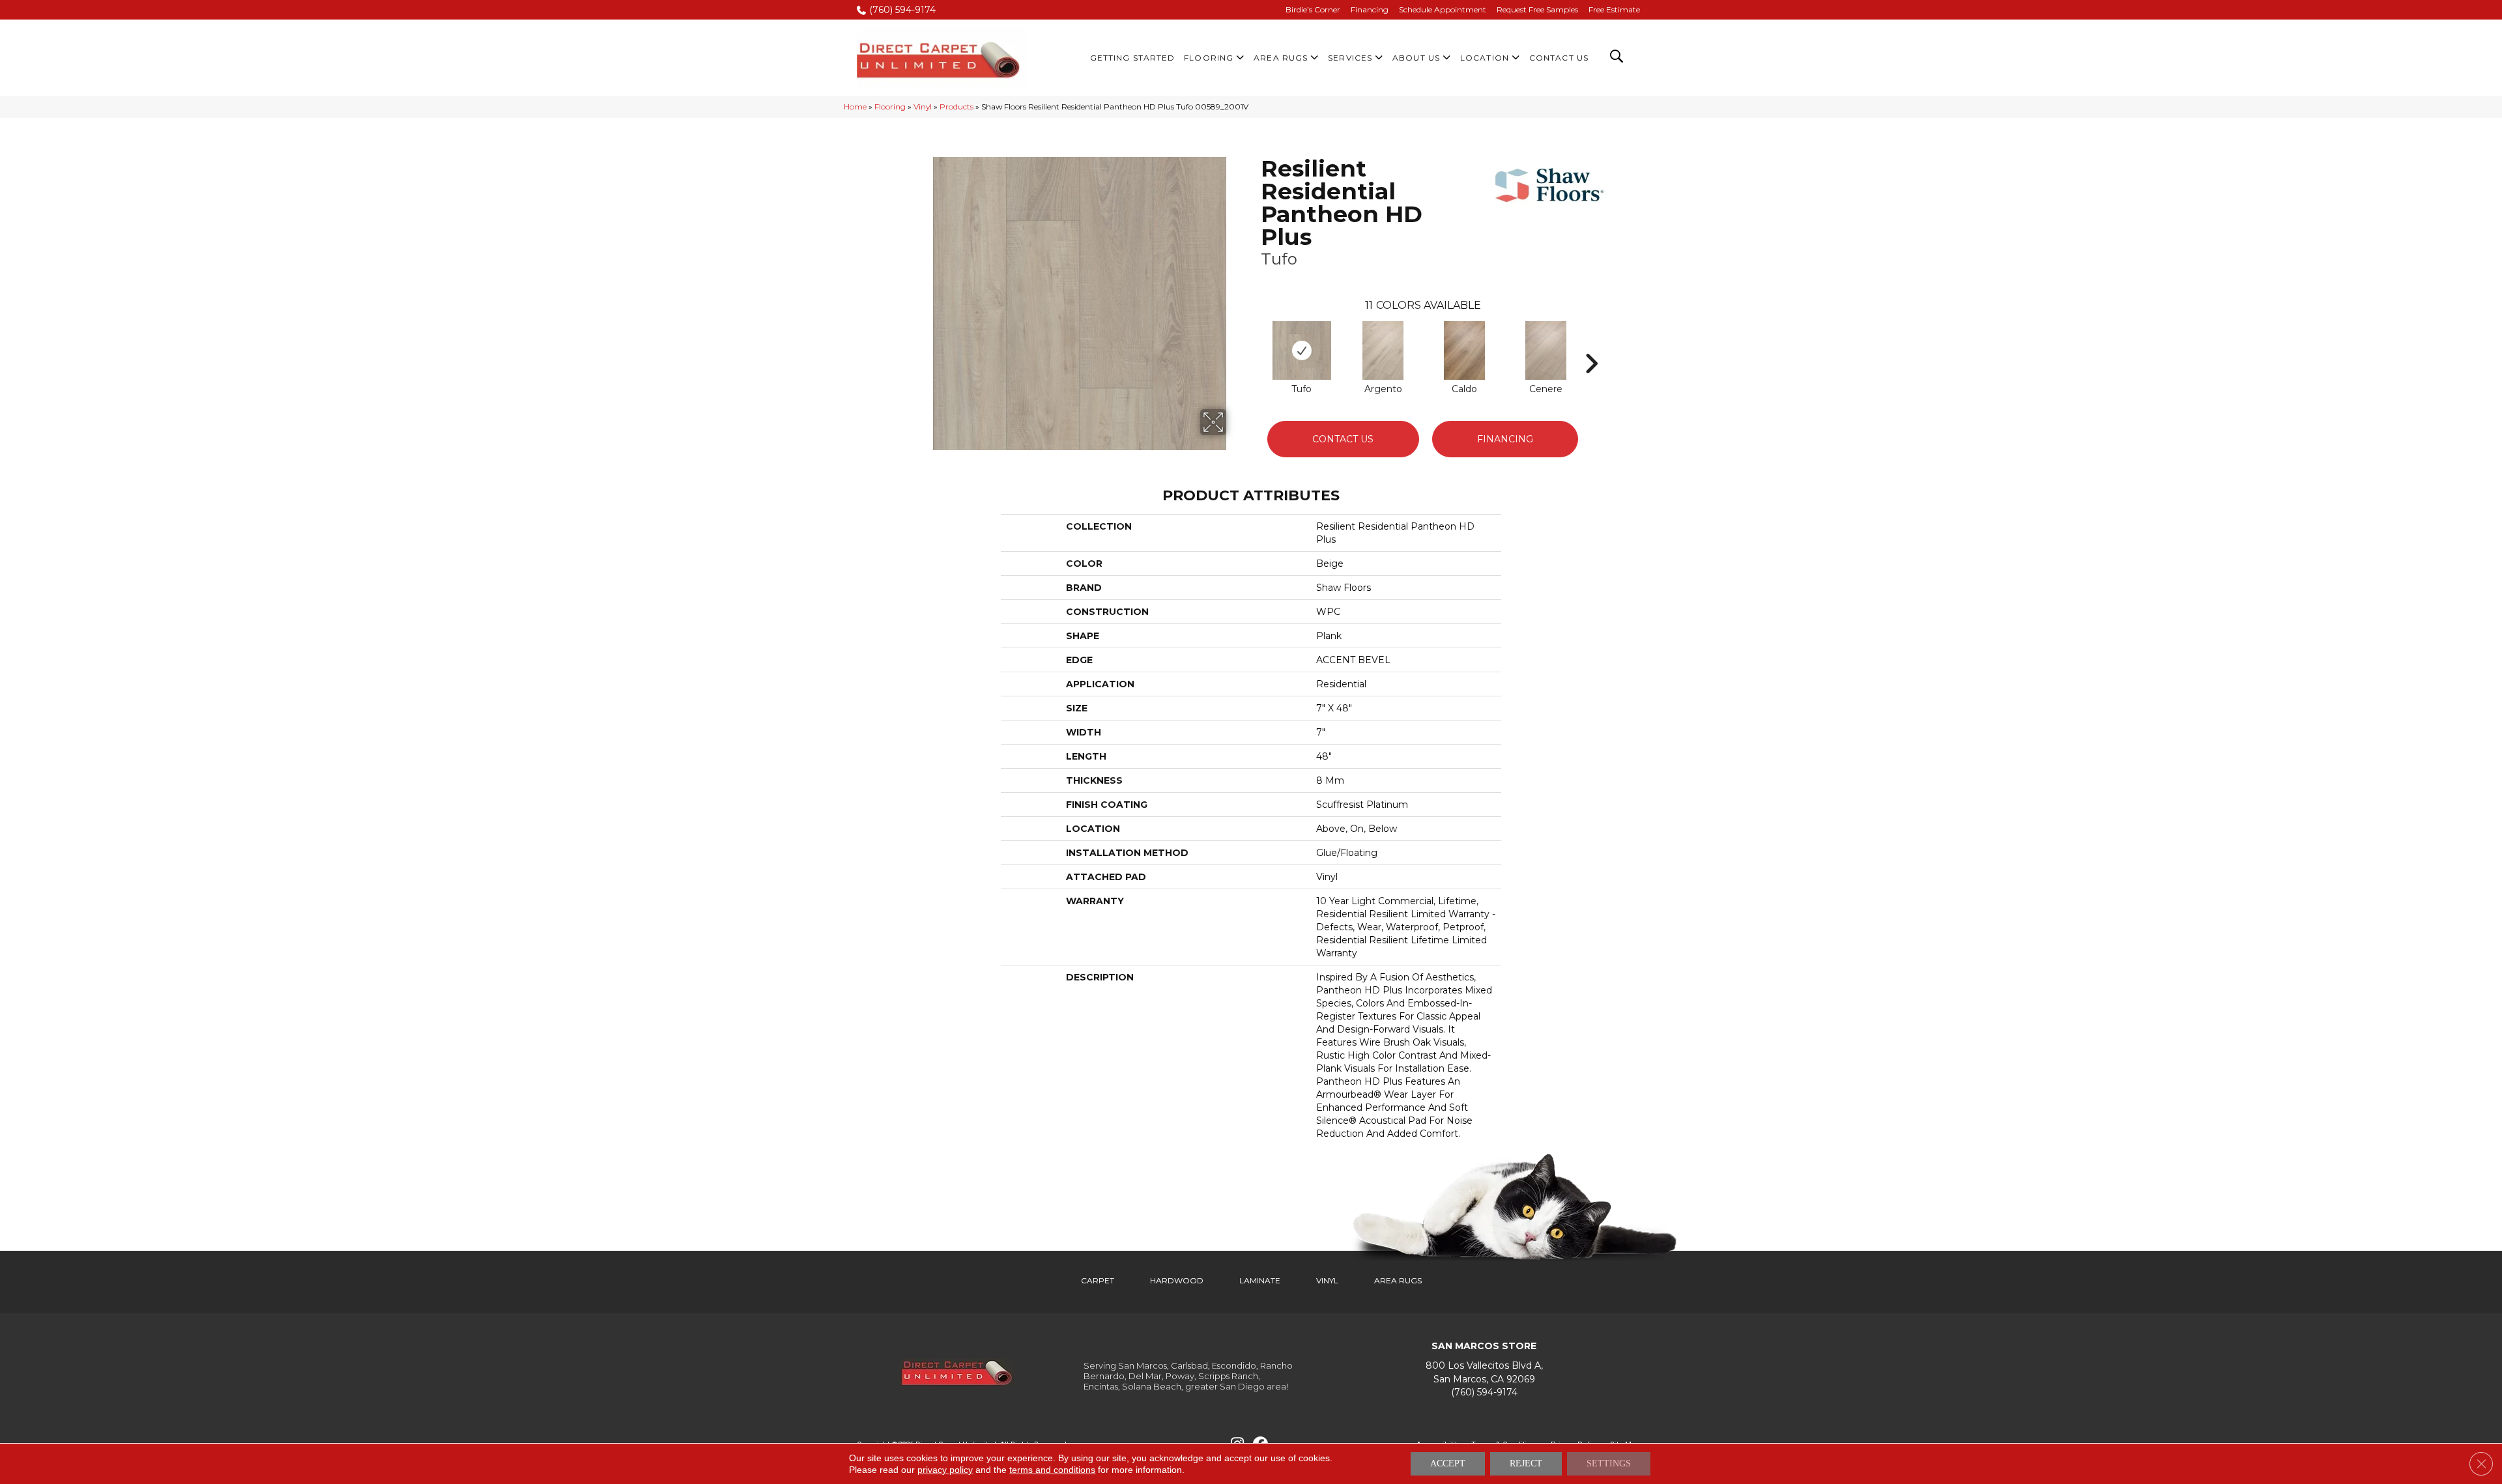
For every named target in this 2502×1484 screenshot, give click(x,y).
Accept (1448, 1463)
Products (956, 107)
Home (855, 107)
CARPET (1098, 1280)
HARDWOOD (1177, 1280)
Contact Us (1343, 439)
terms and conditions (1052, 1470)
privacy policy (945, 1470)
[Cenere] (1546, 350)
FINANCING (1505, 439)
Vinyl (923, 107)
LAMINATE (1260, 1280)
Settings (1609, 1463)
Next (1591, 344)
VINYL (1327, 1280)
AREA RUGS (1398, 1280)
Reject (1526, 1463)
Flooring (890, 107)
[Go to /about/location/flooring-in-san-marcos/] (1484, 1372)
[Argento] (1383, 350)
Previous (1254, 344)
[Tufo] (1302, 350)
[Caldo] (1465, 350)
